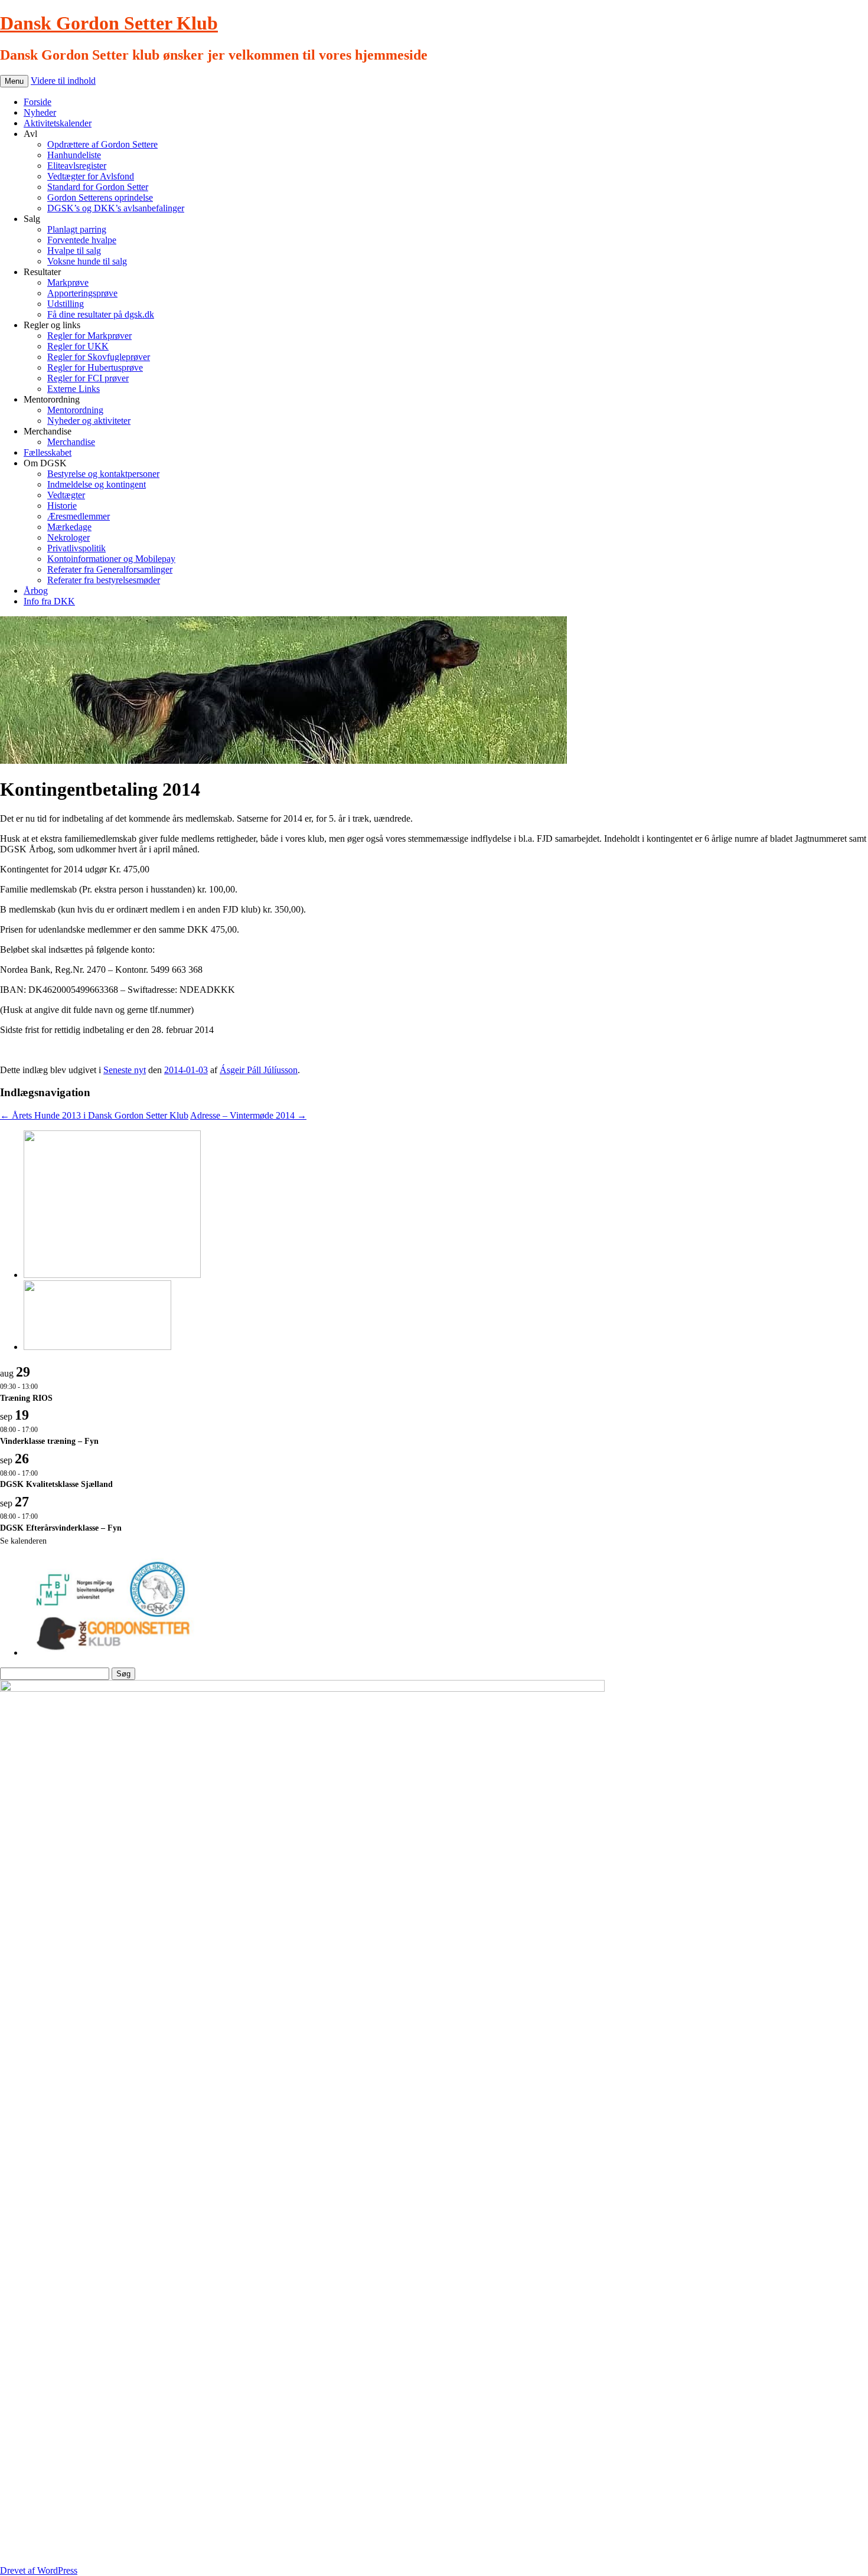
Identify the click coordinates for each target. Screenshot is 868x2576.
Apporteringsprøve (82, 293)
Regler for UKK (78, 346)
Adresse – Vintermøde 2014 (248, 1115)
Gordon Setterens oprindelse (100, 197)
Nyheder (40, 112)
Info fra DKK (49, 601)
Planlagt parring (77, 229)
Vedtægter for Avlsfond (91, 176)
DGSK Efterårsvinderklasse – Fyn (61, 1528)
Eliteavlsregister (77, 166)
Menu (14, 81)
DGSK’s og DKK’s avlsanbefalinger (116, 208)
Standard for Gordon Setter (98, 187)
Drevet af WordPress (39, 2570)
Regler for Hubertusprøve (95, 367)
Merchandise (71, 442)
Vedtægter (66, 495)
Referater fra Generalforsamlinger (110, 569)
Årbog (36, 591)
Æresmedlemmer (79, 516)
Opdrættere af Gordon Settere (102, 144)
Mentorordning (75, 410)
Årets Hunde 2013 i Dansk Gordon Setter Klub (94, 1115)
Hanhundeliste (74, 155)
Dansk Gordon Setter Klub (109, 23)
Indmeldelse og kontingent (97, 484)
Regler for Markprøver (89, 336)
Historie (62, 506)
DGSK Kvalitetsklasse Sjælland (56, 1484)
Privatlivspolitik (76, 548)
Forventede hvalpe (82, 240)
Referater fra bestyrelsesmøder (104, 580)
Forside (37, 102)
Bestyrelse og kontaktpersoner (103, 474)
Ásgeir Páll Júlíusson (259, 1070)
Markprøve (68, 282)
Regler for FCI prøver (88, 378)
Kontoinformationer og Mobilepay (111, 559)
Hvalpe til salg (74, 251)
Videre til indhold (63, 81)
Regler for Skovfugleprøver (99, 357)
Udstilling (66, 304)
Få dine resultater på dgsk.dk (101, 314)
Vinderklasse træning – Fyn (49, 1441)
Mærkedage (69, 527)
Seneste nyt (125, 1070)
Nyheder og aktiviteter (89, 421)
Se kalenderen (23, 1541)
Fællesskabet (48, 452)
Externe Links (74, 389)
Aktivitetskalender (58, 123)
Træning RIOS (26, 1398)
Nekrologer (68, 537)
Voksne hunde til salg (87, 261)
